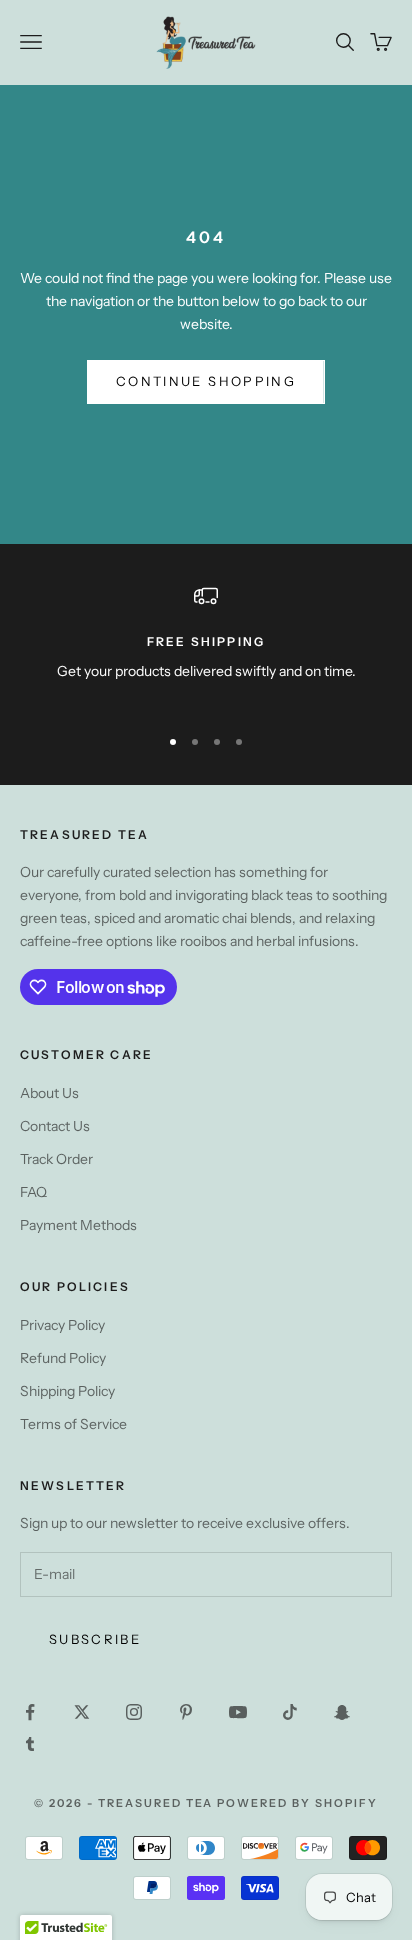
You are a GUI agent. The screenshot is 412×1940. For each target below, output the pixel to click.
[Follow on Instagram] (134, 1712)
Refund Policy (63, 1358)
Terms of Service (73, 1424)
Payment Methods (78, 1225)
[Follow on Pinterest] (186, 1712)
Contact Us (55, 1126)
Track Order (56, 1159)
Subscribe (95, 1639)
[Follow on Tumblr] (30, 1744)
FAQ (33, 1192)
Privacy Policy (62, 1325)
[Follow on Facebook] (30, 1712)
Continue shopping (206, 381)
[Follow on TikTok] (290, 1712)
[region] (206, 645)
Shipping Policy (67, 1391)
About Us (49, 1093)
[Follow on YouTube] (238, 1712)
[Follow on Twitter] (82, 1712)
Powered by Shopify (297, 1803)
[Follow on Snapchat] (342, 1712)
